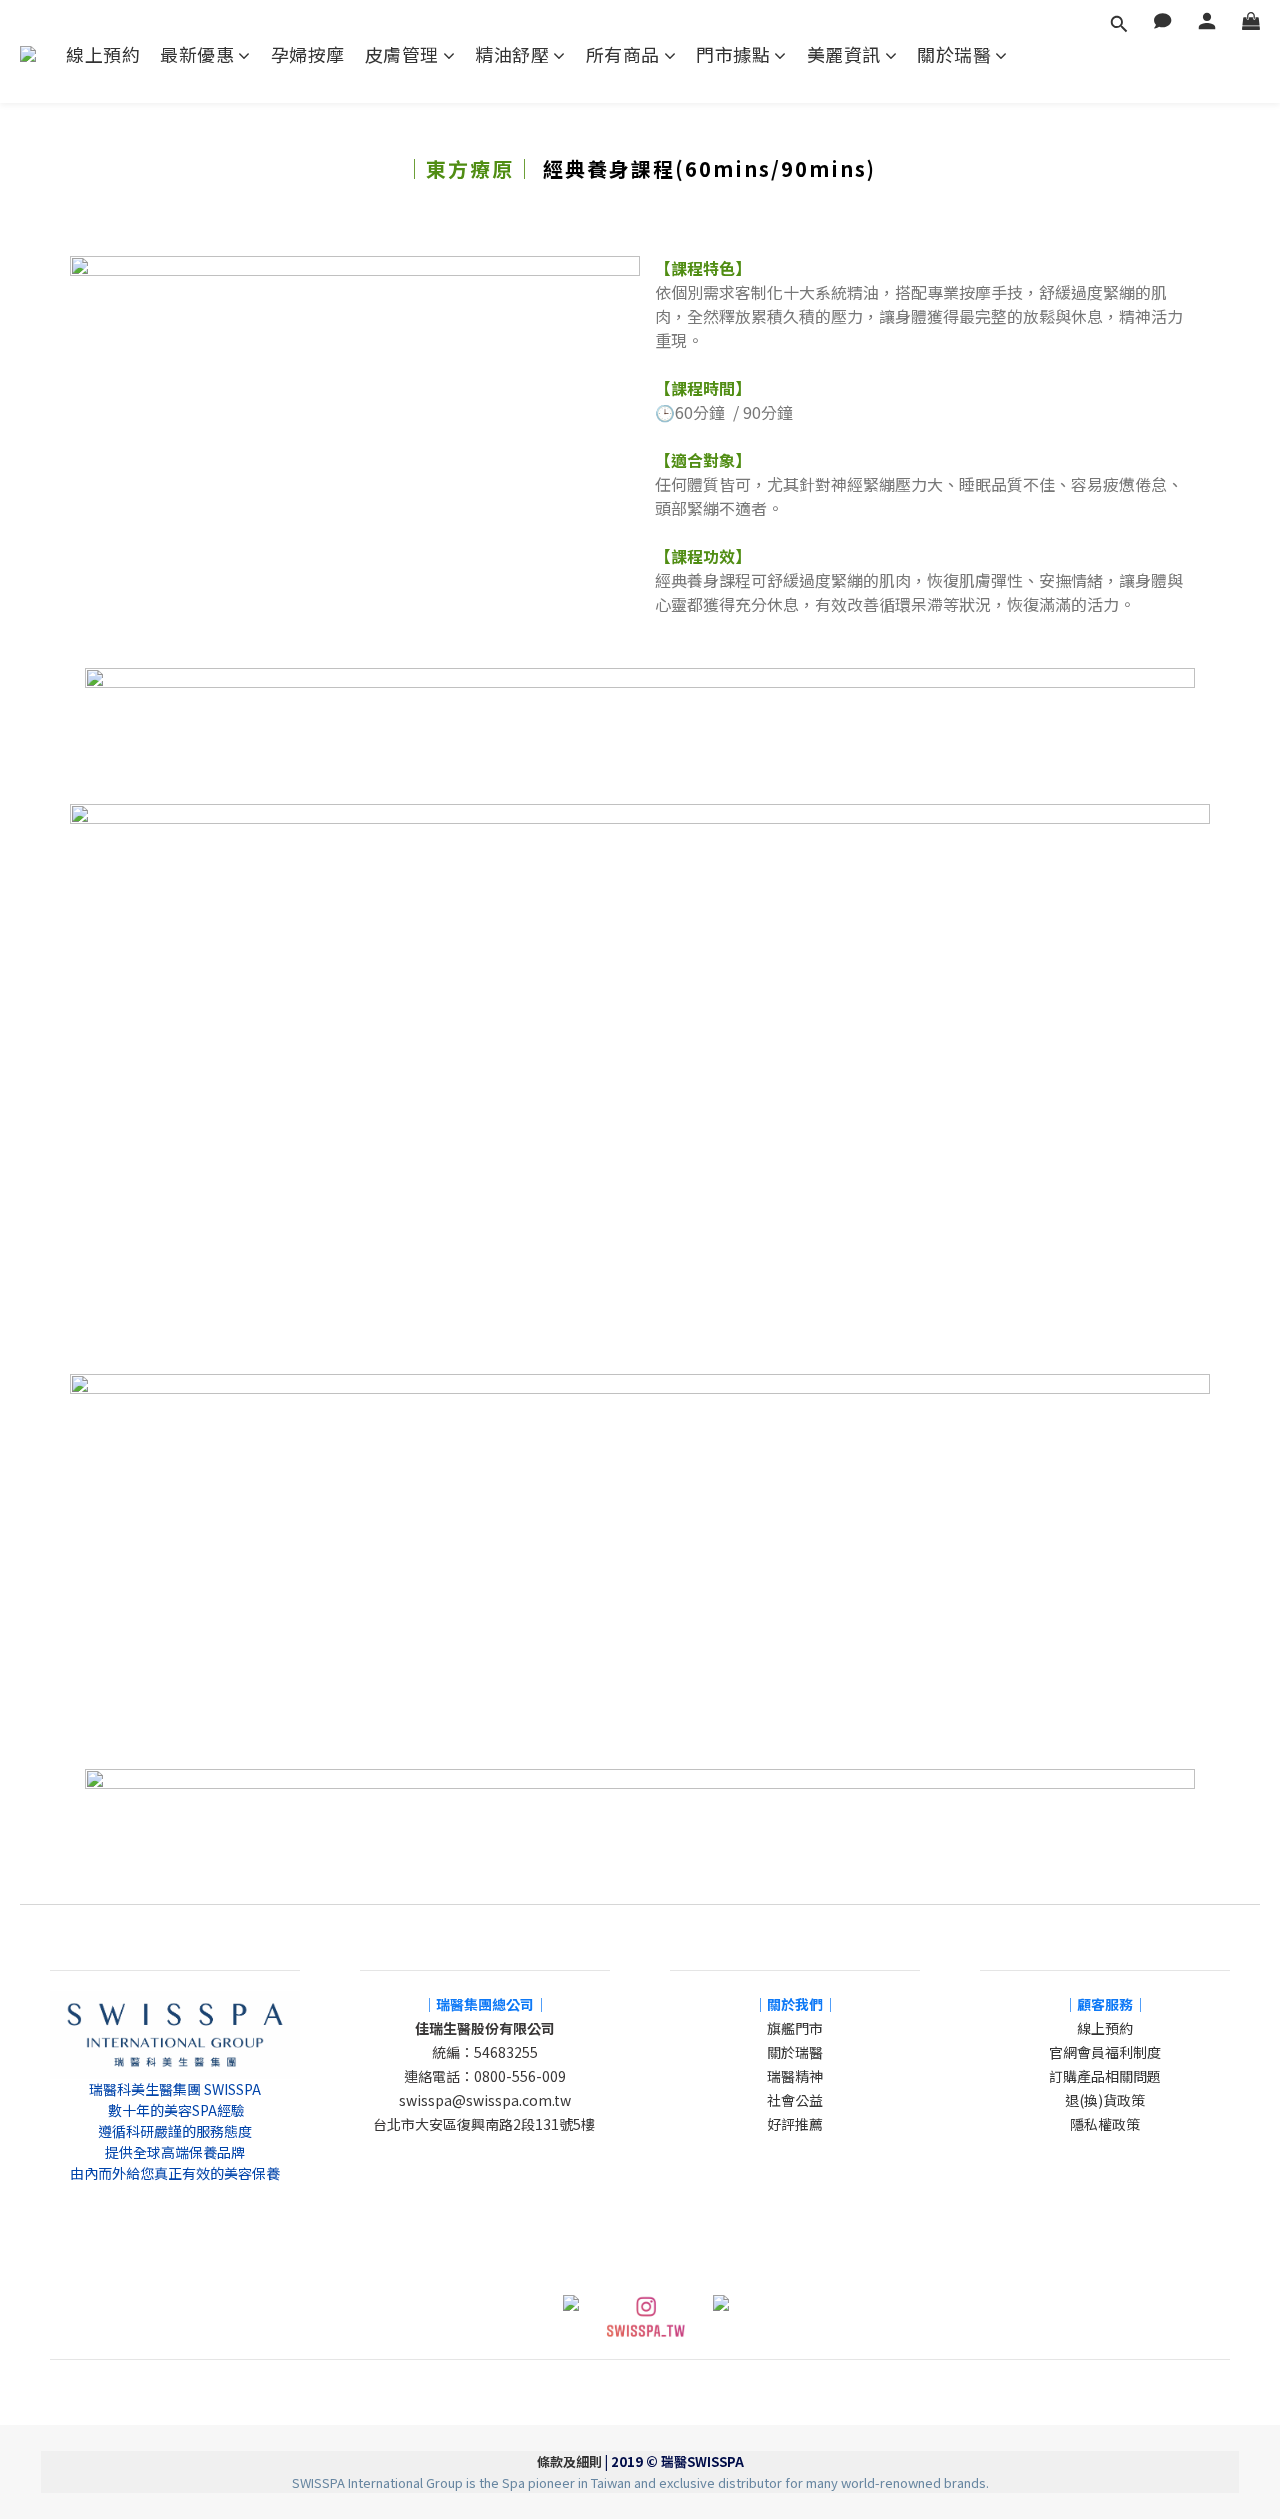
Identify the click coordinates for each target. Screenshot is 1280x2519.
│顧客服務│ (1105, 2004)
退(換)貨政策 (1105, 2100)
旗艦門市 (795, 2028)
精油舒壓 (512, 54)
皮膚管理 (402, 54)
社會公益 (795, 2100)
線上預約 (103, 54)
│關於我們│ (795, 2004)
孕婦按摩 (308, 54)
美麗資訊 (844, 54)
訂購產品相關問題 (1105, 2076)
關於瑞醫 (954, 54)
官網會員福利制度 (1105, 2052)
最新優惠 (197, 54)
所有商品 (623, 54)
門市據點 (733, 54)
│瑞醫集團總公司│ (485, 2004)
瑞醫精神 (795, 2076)
